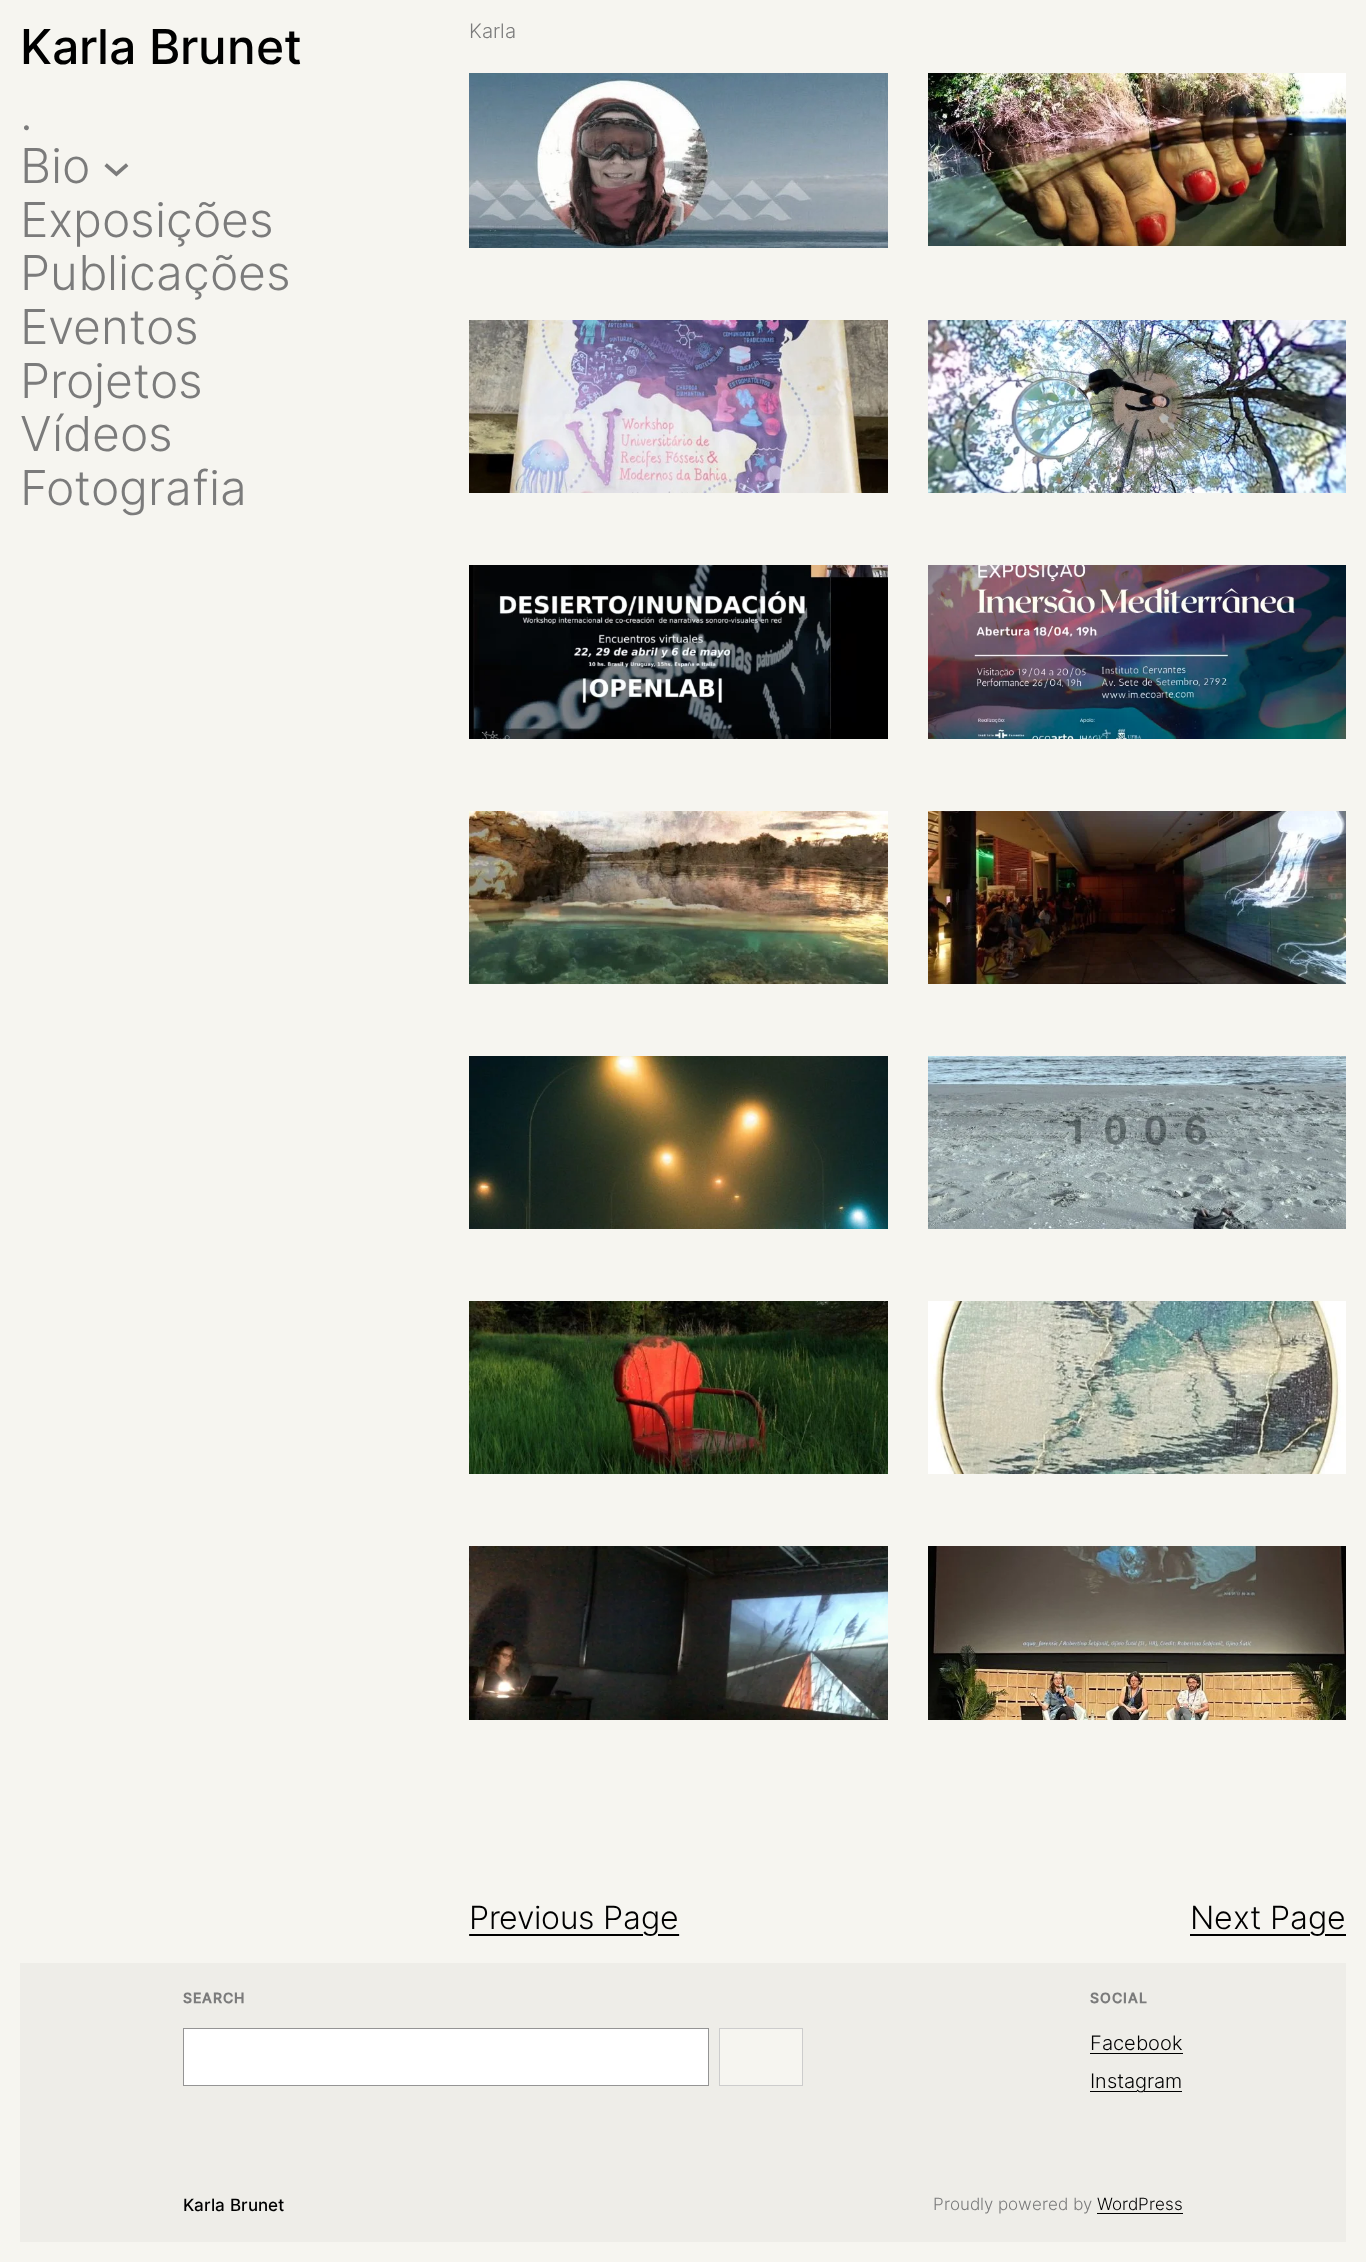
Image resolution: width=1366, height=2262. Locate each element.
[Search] (761, 2057)
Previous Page (574, 1917)
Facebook (1136, 2043)
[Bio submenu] (116, 166)
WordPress (1140, 2204)
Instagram (1136, 2081)
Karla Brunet (161, 46)
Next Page (1268, 1917)
